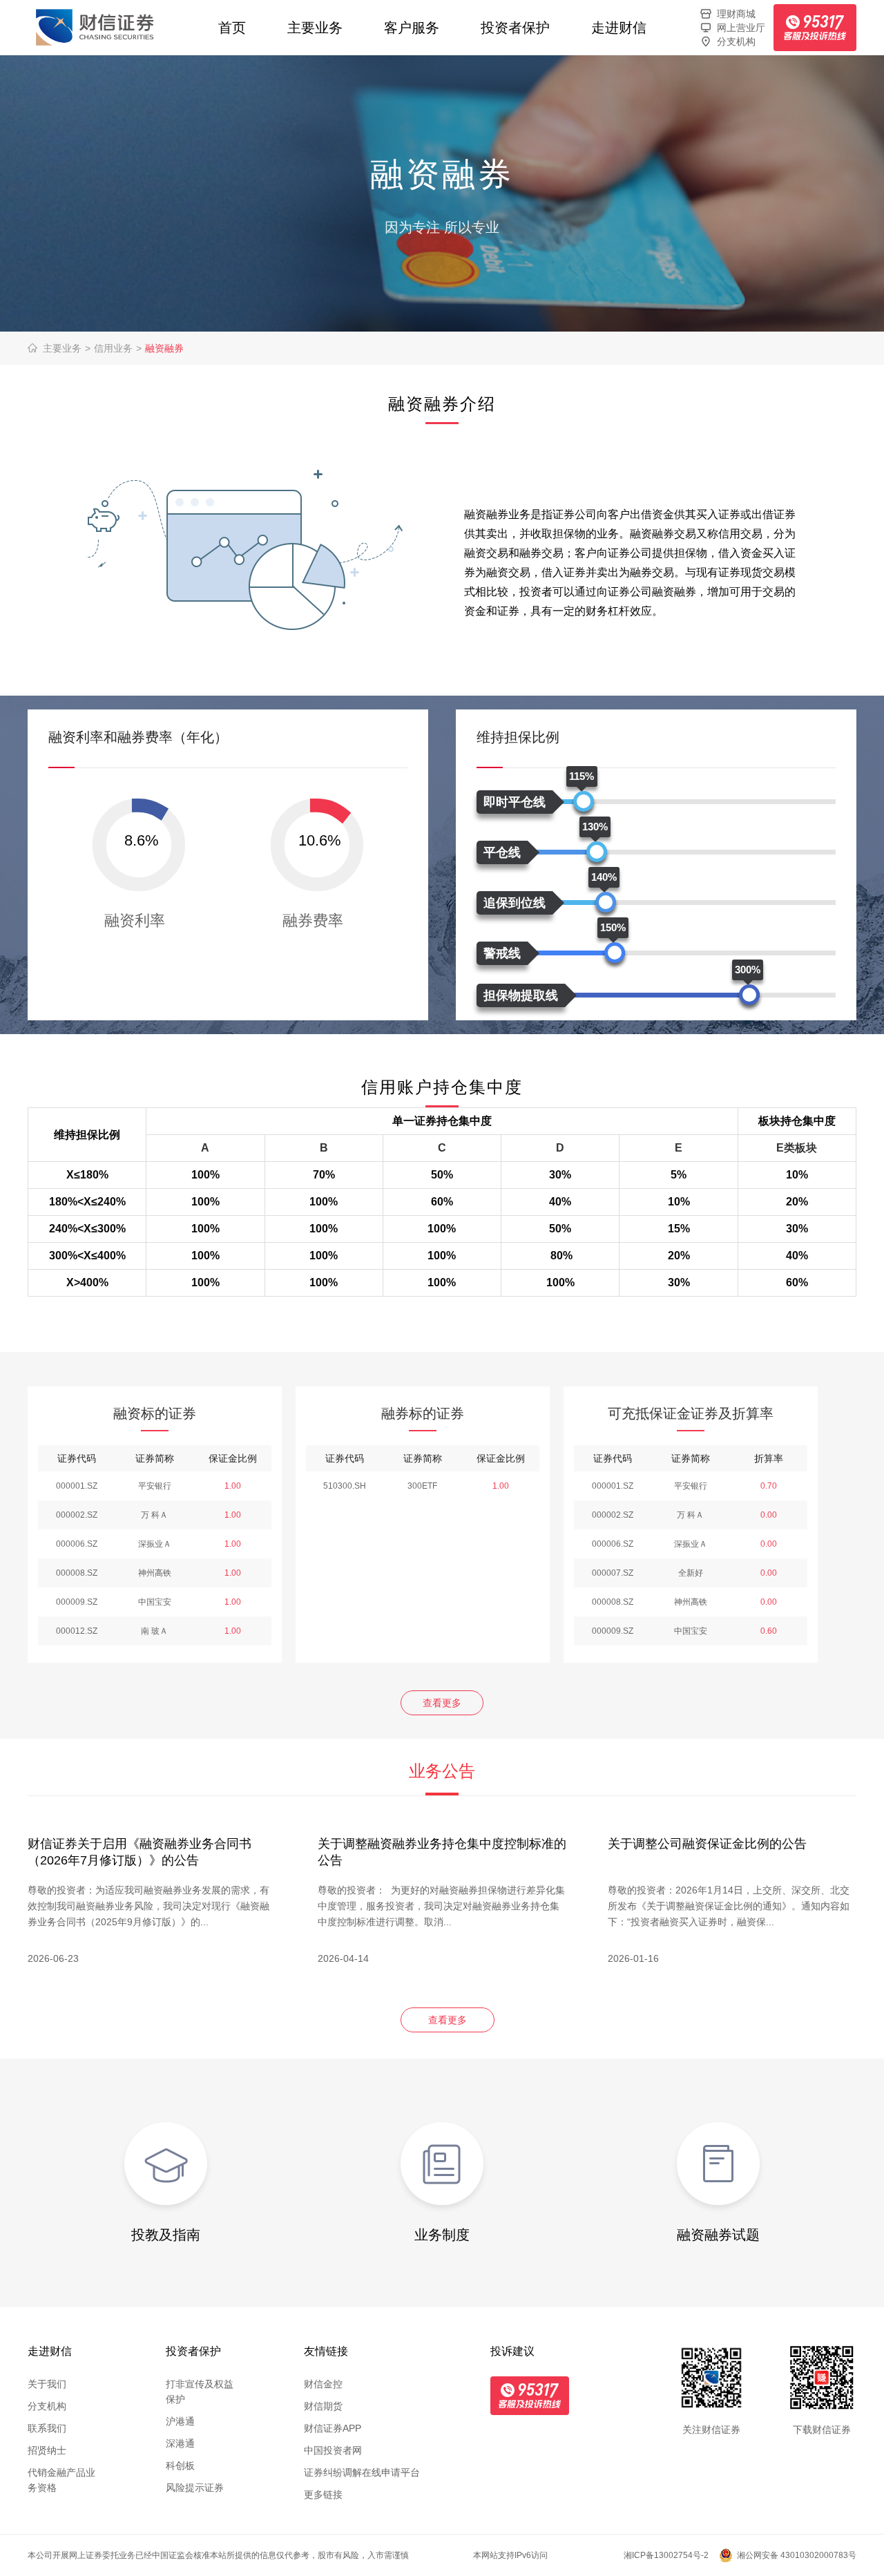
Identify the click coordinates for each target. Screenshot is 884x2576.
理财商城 (736, 14)
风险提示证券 (195, 2488)
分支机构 (736, 41)
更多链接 (323, 2494)
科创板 (180, 2465)
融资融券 (164, 348)
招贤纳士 (47, 2450)
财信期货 (323, 2406)
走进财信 (619, 28)
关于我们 (47, 2384)
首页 (232, 28)
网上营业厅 (741, 28)
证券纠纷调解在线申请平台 (362, 2472)
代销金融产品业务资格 (61, 2480)
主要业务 (315, 28)
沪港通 (180, 2421)
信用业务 (118, 348)
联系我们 (47, 2428)
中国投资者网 (333, 2450)
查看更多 (442, 1703)
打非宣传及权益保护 (200, 2392)
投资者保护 (515, 28)
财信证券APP (333, 2428)
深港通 (180, 2443)
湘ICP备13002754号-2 (666, 2555)
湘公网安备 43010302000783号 (797, 2555)
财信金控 (323, 2384)
